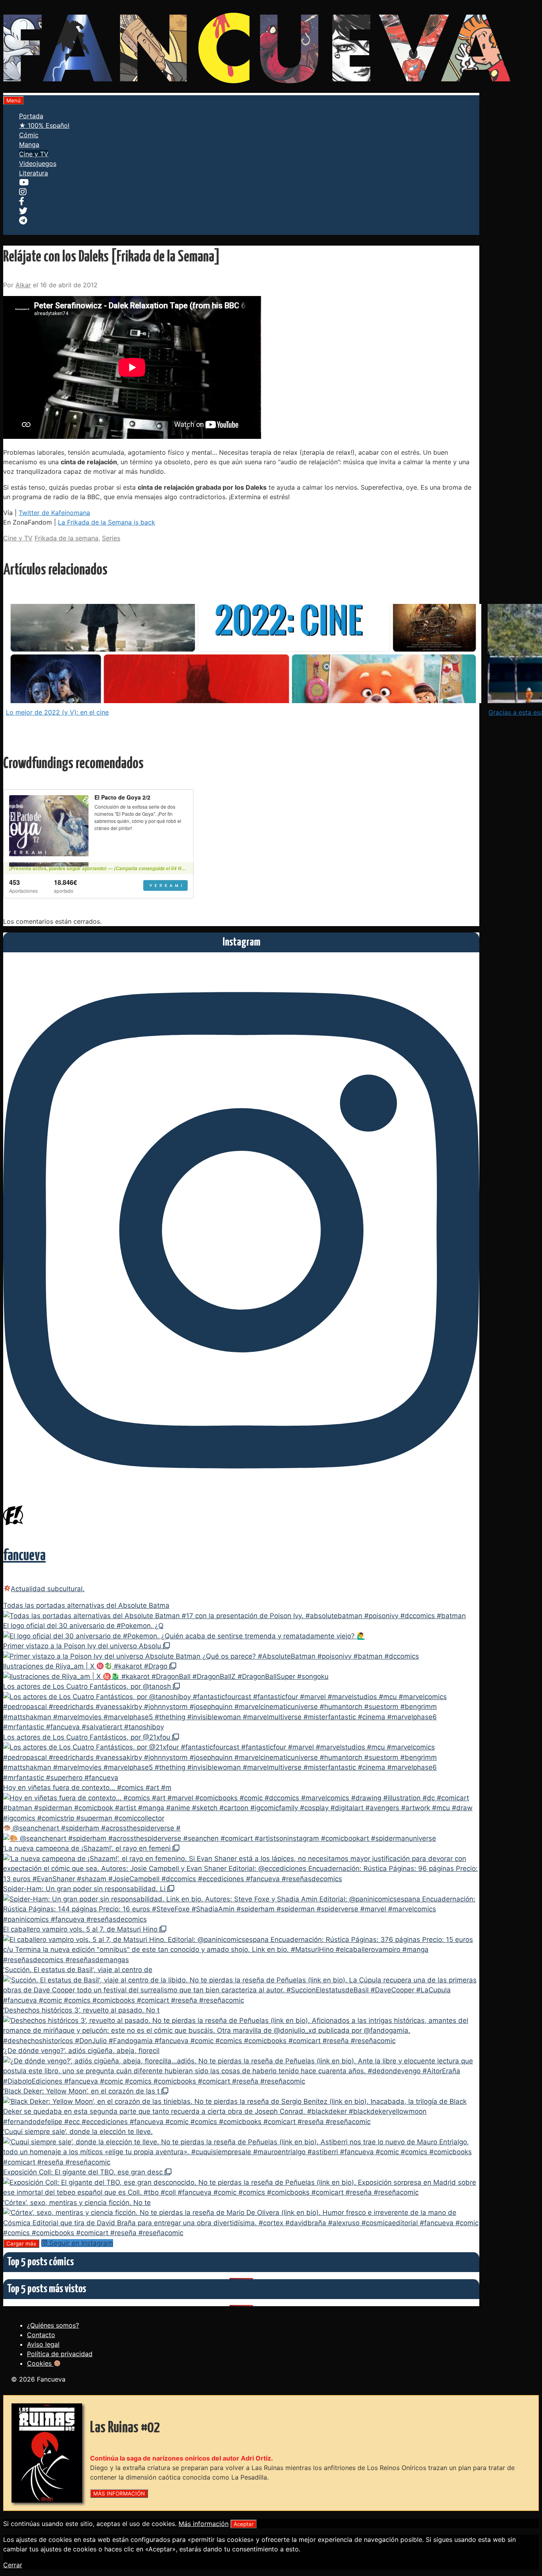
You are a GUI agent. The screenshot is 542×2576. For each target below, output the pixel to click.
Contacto (41, 2335)
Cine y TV (34, 154)
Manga (29, 144)
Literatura (34, 173)
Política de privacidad (60, 2354)
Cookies (40, 2363)
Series (111, 538)
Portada (31, 116)
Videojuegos (38, 163)
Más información (204, 2524)
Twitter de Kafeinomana (54, 513)
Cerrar (13, 2565)
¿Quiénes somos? (53, 2325)
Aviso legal (43, 2344)
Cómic (29, 135)
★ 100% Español (44, 125)
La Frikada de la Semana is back (107, 522)
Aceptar (244, 2524)
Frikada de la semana (66, 538)
